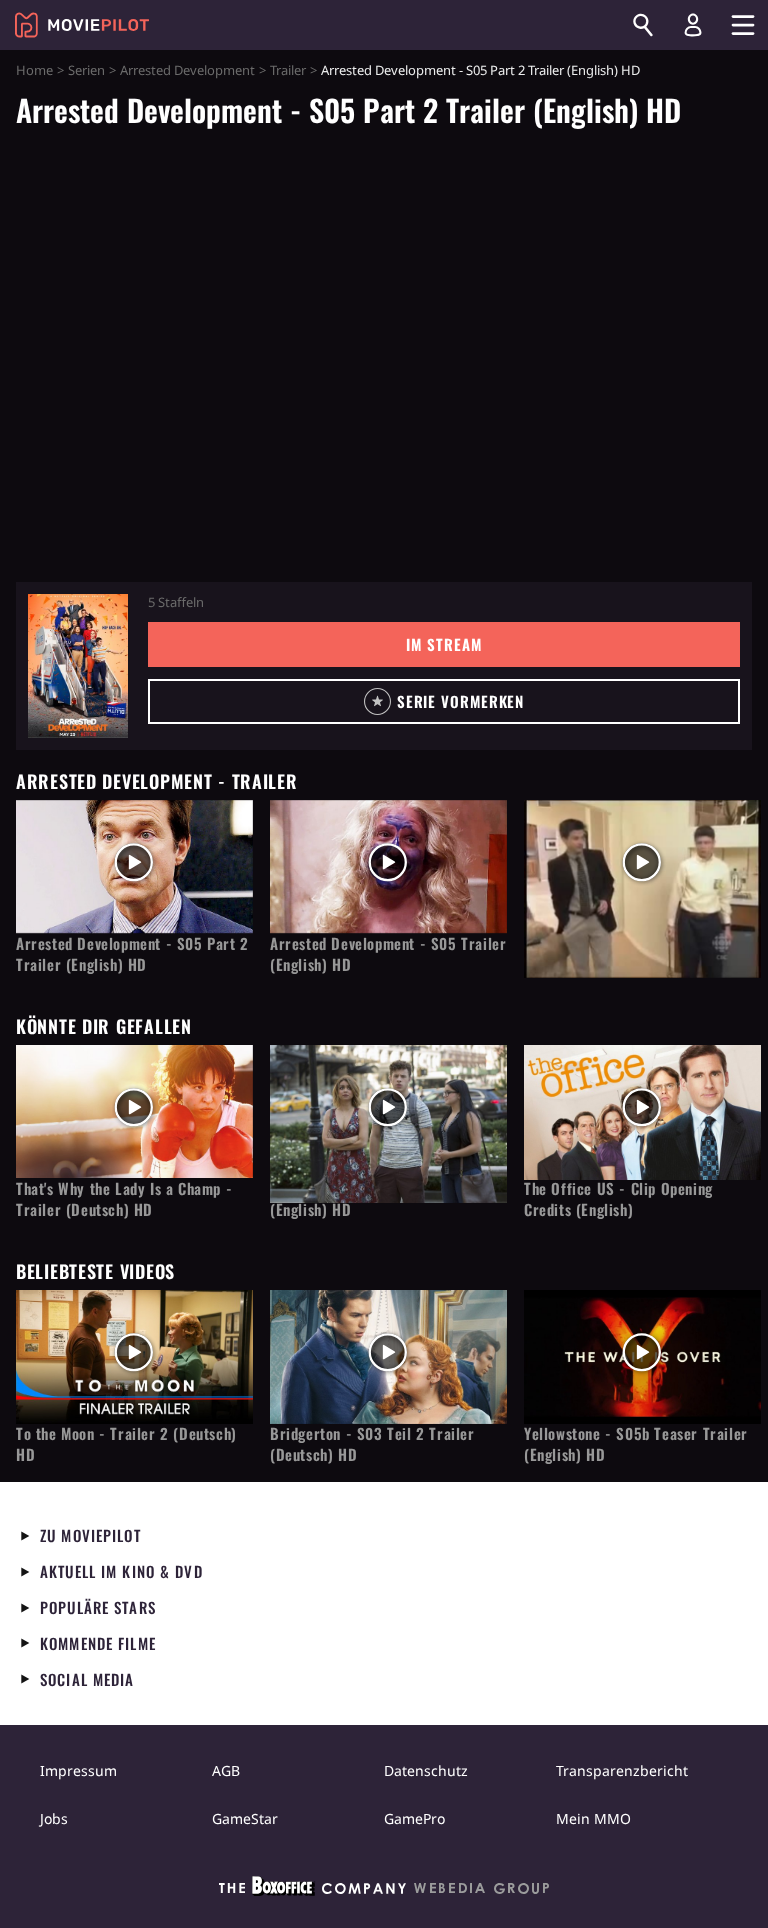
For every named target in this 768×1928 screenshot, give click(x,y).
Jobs (54, 1818)
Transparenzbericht (622, 1770)
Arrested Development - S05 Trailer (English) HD (388, 954)
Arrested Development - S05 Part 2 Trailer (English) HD (132, 954)
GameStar (245, 1818)
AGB (226, 1770)
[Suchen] (643, 25)
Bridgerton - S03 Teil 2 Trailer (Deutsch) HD (372, 1444)
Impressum (78, 1770)
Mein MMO (593, 1818)
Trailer (288, 70)
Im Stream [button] (443, 644)
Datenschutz (426, 1770)
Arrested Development (187, 70)
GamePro (414, 1818)
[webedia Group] (384, 1890)
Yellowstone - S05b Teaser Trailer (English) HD (636, 1444)
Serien (86, 70)
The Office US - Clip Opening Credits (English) (618, 1199)
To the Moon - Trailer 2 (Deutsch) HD (126, 1444)
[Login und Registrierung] (693, 25)
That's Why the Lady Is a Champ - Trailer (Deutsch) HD (124, 1199)
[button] (444, 701)
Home (34, 70)
